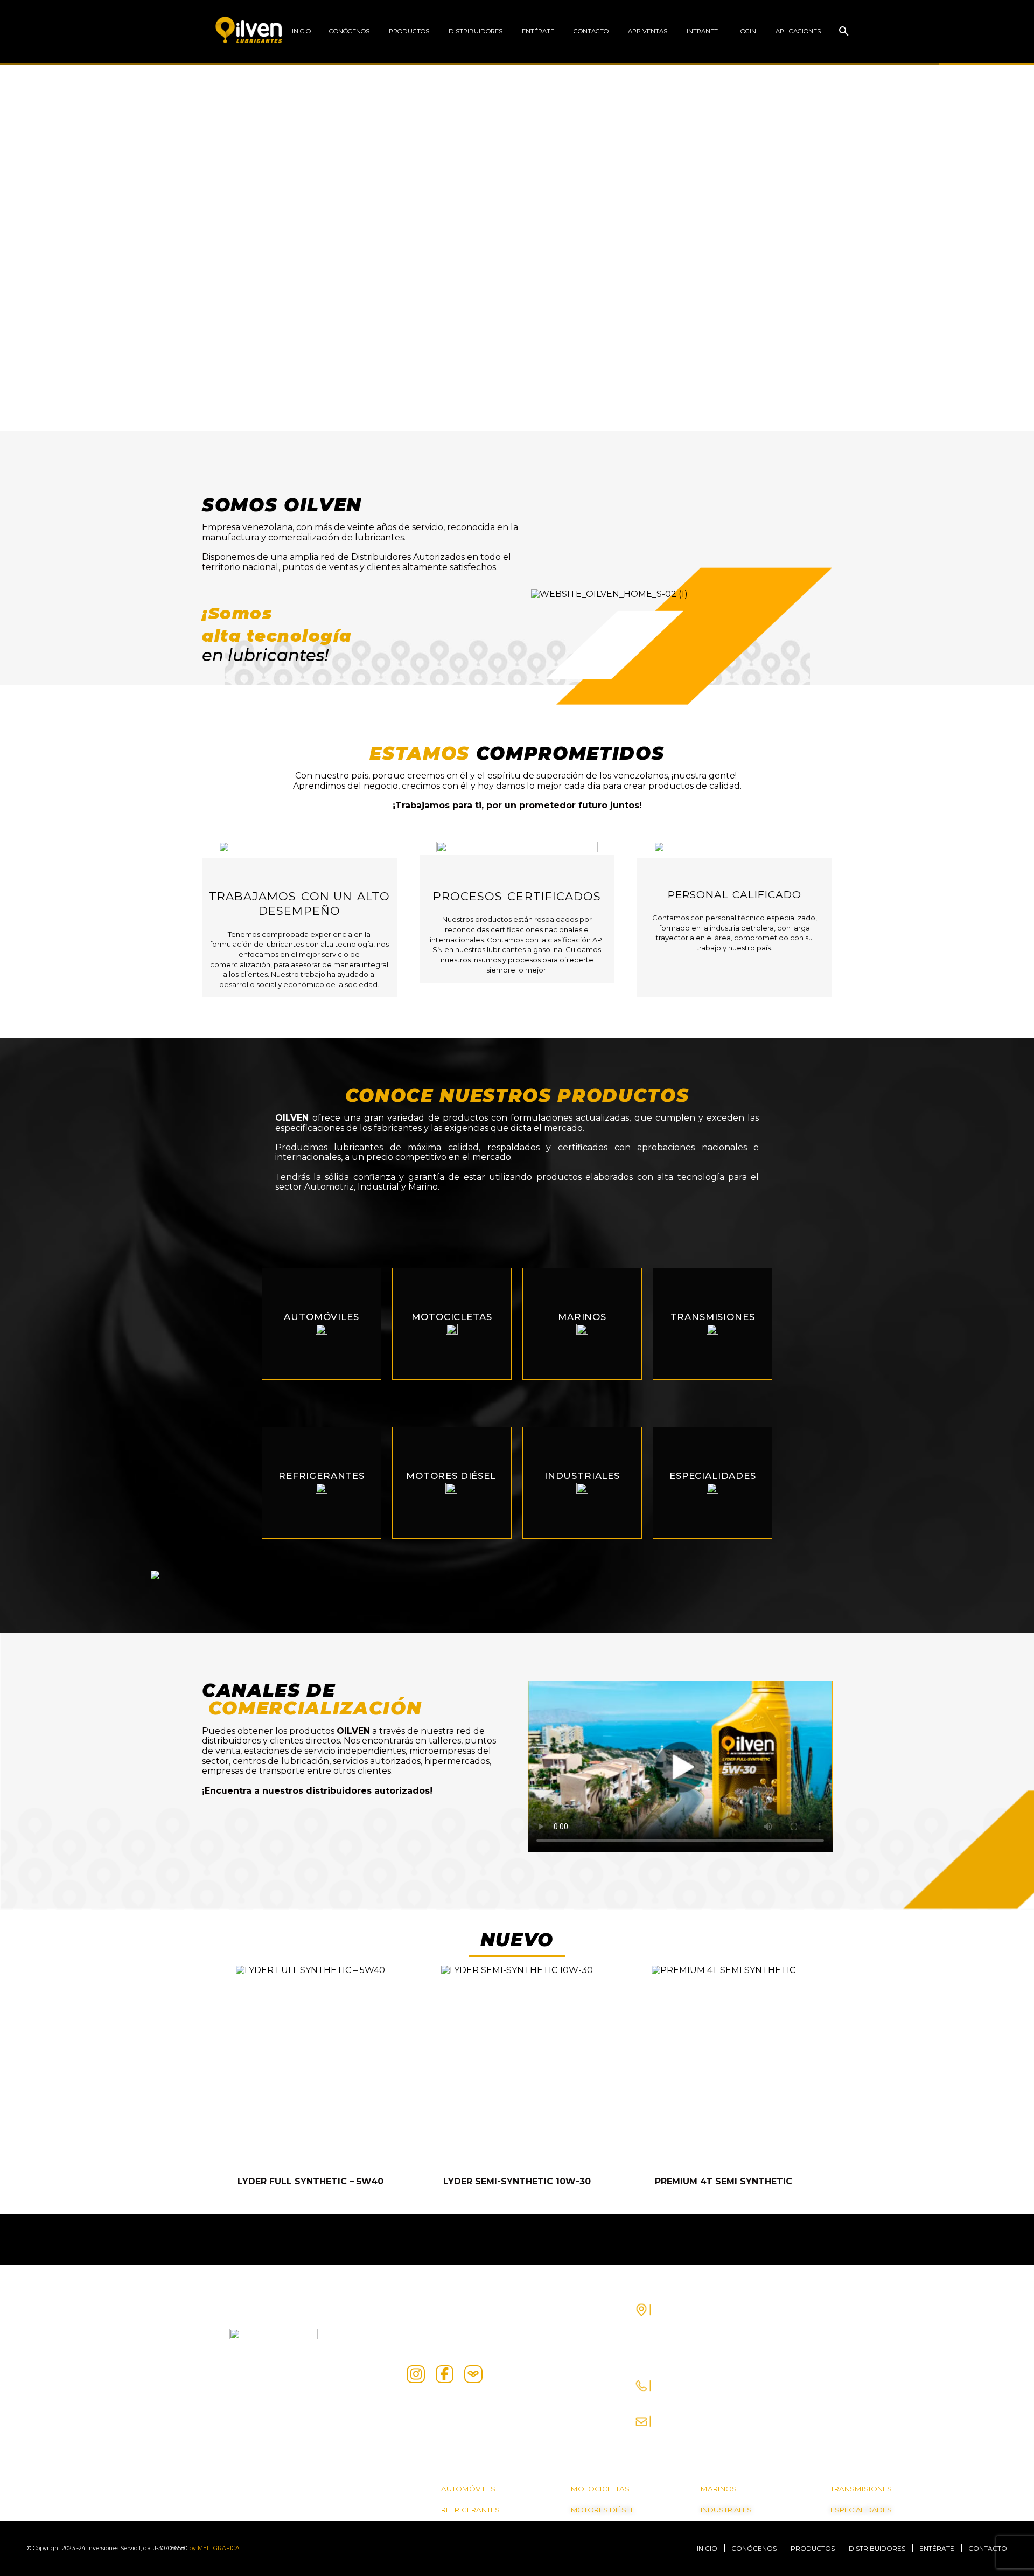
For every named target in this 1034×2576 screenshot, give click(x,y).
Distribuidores (476, 31)
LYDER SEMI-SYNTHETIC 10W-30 (517, 2181)
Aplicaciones (798, 31)
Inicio (301, 31)
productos (409, 31)
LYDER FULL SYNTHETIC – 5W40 (310, 2181)
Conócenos (349, 31)
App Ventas (648, 31)
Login (747, 31)
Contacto (591, 31)
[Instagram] (416, 2374)
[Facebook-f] (445, 2374)
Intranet (702, 31)
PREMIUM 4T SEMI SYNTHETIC (724, 2181)
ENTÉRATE (538, 31)
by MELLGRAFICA (214, 2548)
